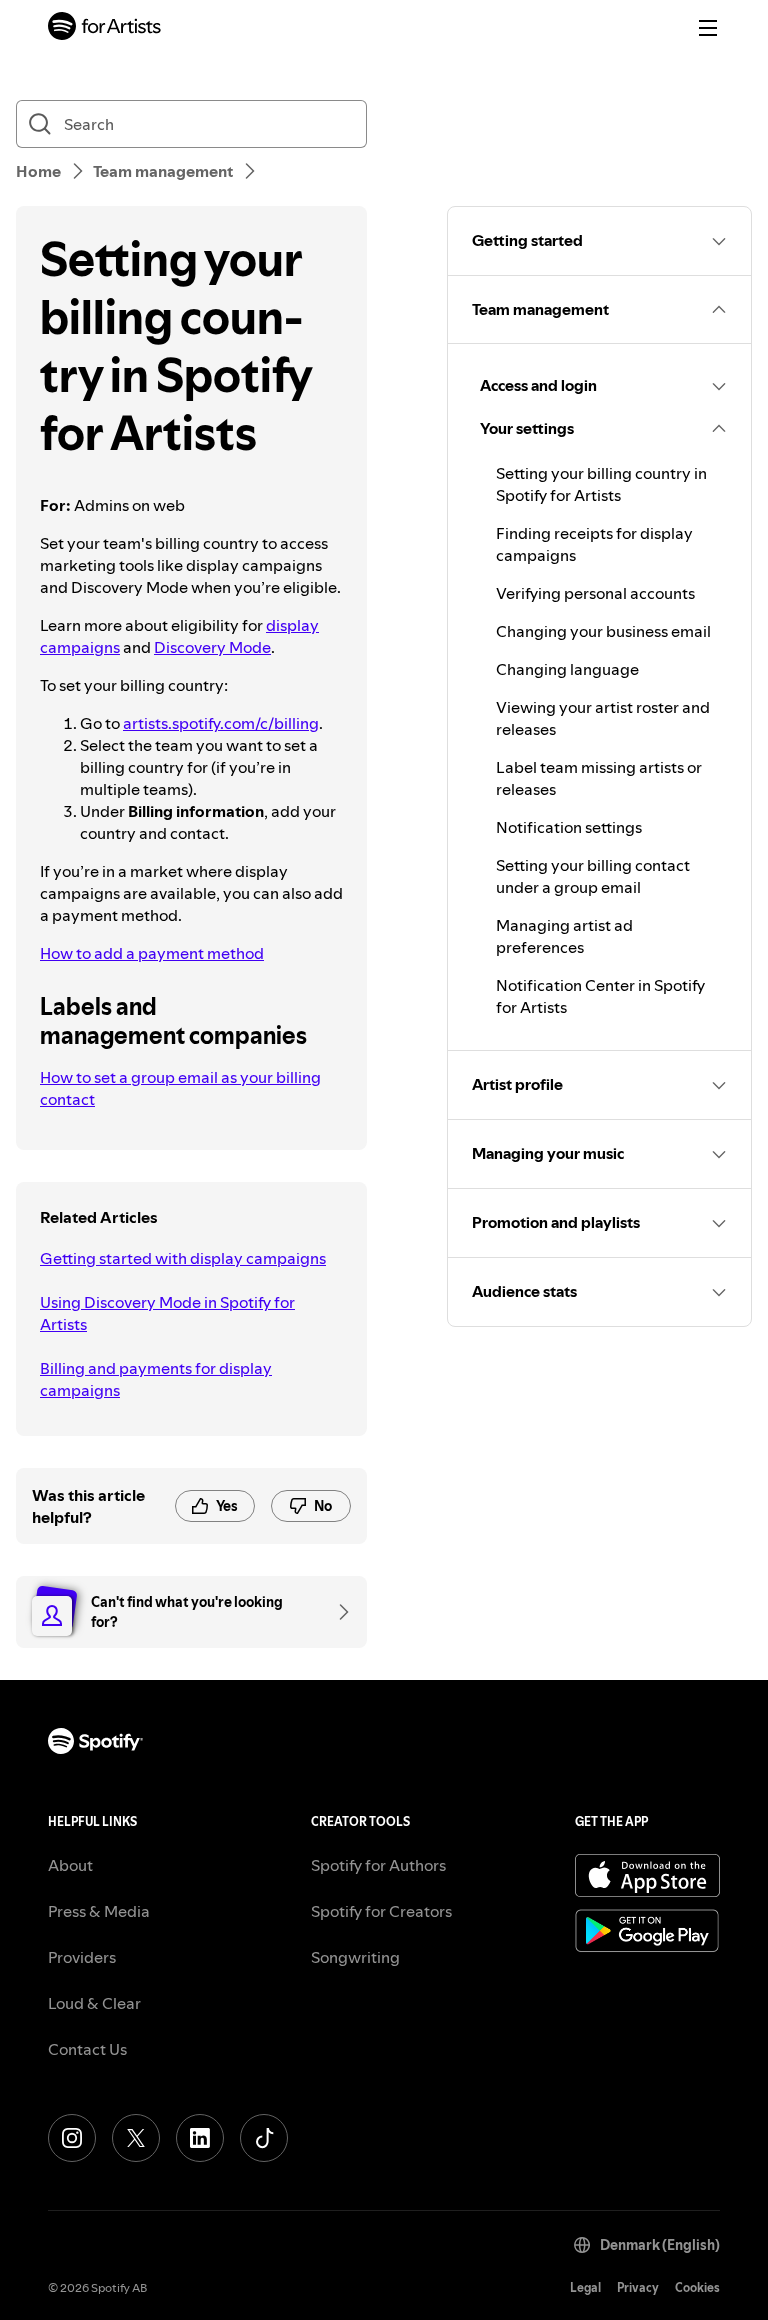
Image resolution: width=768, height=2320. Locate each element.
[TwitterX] (136, 2138)
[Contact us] (337, 1612)
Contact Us (87, 2049)
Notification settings (569, 827)
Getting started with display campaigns (183, 1258)
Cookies (697, 2287)
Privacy (638, 2287)
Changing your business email (603, 631)
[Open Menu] (708, 28)
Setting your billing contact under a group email (593, 876)
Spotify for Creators (381, 1911)
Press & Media (99, 1911)
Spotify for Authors (378, 1865)
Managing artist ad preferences (564, 936)
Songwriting (355, 1957)
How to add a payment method (152, 953)
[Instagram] (72, 2138)
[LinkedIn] (200, 2138)
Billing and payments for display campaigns (156, 1379)
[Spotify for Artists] (105, 28)
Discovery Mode (212, 647)
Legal (585, 2287)
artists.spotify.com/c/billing (221, 723)
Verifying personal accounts (595, 593)
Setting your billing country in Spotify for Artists (601, 484)
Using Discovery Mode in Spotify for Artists (167, 1313)
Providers (82, 1957)
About (70, 1865)
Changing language (567, 669)
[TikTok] (264, 2138)
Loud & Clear (94, 2003)
